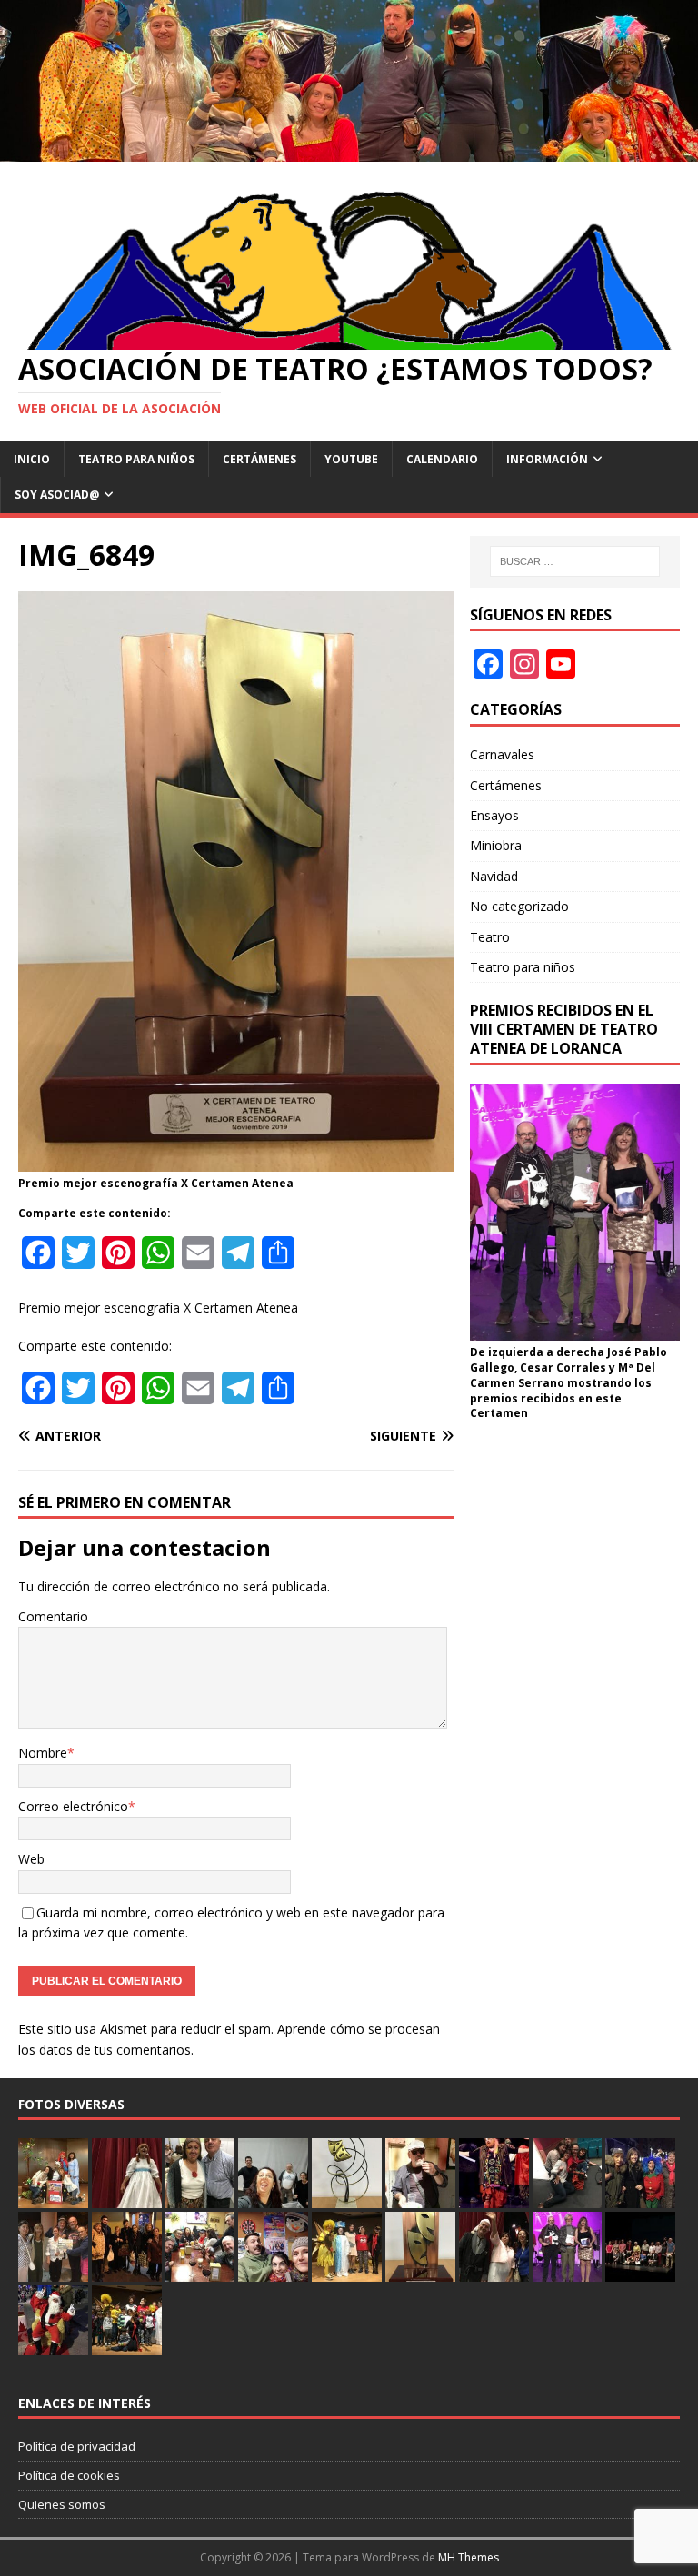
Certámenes (259, 459)
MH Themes (469, 2557)
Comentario (53, 1616)
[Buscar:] (575, 561)
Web (31, 1859)
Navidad (494, 876)
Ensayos (494, 815)
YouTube (351, 459)
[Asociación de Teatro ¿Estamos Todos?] (349, 150)
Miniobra (496, 845)
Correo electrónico (73, 1806)
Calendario (442, 459)
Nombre (43, 1753)
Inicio (32, 459)
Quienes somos (62, 2504)
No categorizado (519, 906)
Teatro (490, 937)
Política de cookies (69, 2475)
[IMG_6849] (236, 1161)
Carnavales (502, 754)
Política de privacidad (77, 2446)
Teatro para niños (136, 459)
